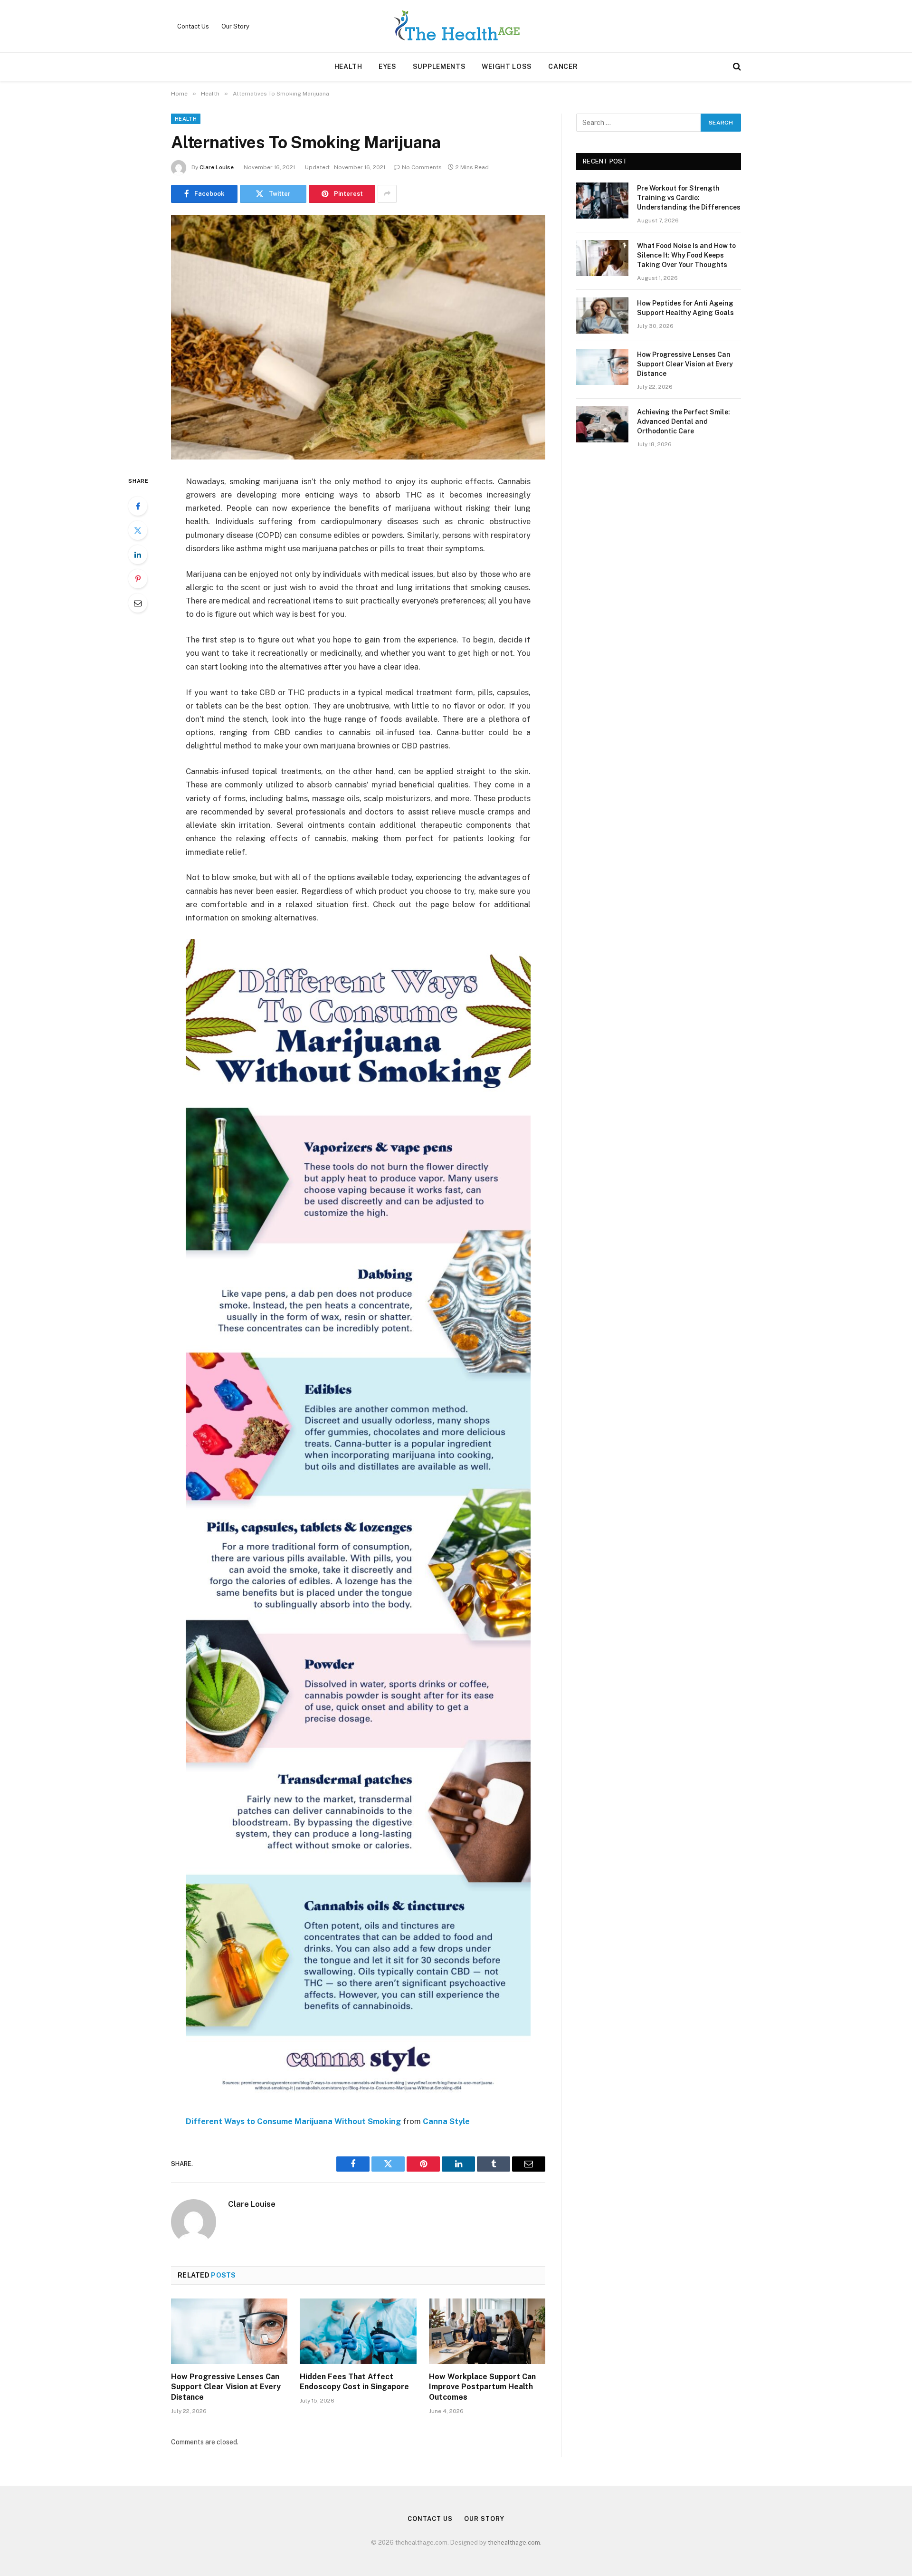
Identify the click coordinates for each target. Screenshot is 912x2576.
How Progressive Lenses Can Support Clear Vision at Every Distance (226, 2387)
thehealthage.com (514, 2542)
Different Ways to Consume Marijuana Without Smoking (293, 2121)
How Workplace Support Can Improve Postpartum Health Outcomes (482, 2387)
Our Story (235, 26)
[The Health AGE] (456, 26)
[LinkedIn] (138, 555)
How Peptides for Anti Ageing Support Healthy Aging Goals (685, 308)
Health (348, 67)
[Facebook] (138, 506)
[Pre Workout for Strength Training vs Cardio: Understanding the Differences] (602, 201)
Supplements (439, 67)
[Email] (138, 603)
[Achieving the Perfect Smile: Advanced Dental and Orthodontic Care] (602, 424)
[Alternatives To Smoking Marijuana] (358, 337)
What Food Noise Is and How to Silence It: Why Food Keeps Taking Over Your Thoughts (686, 255)
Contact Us (193, 26)
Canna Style (446, 2121)
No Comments (422, 167)
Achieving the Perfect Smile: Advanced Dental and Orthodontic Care (684, 421)
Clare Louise (217, 167)
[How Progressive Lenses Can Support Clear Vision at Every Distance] (229, 2331)
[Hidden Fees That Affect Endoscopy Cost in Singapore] (358, 2331)
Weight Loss (507, 67)
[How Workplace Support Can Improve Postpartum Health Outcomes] (487, 2331)
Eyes (388, 67)
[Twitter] (138, 530)
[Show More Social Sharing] (387, 194)
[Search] (736, 67)
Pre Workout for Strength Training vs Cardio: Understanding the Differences (689, 198)
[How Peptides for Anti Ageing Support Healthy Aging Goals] (602, 316)
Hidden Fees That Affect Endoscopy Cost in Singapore (354, 2382)
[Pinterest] (138, 579)
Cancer (563, 67)
